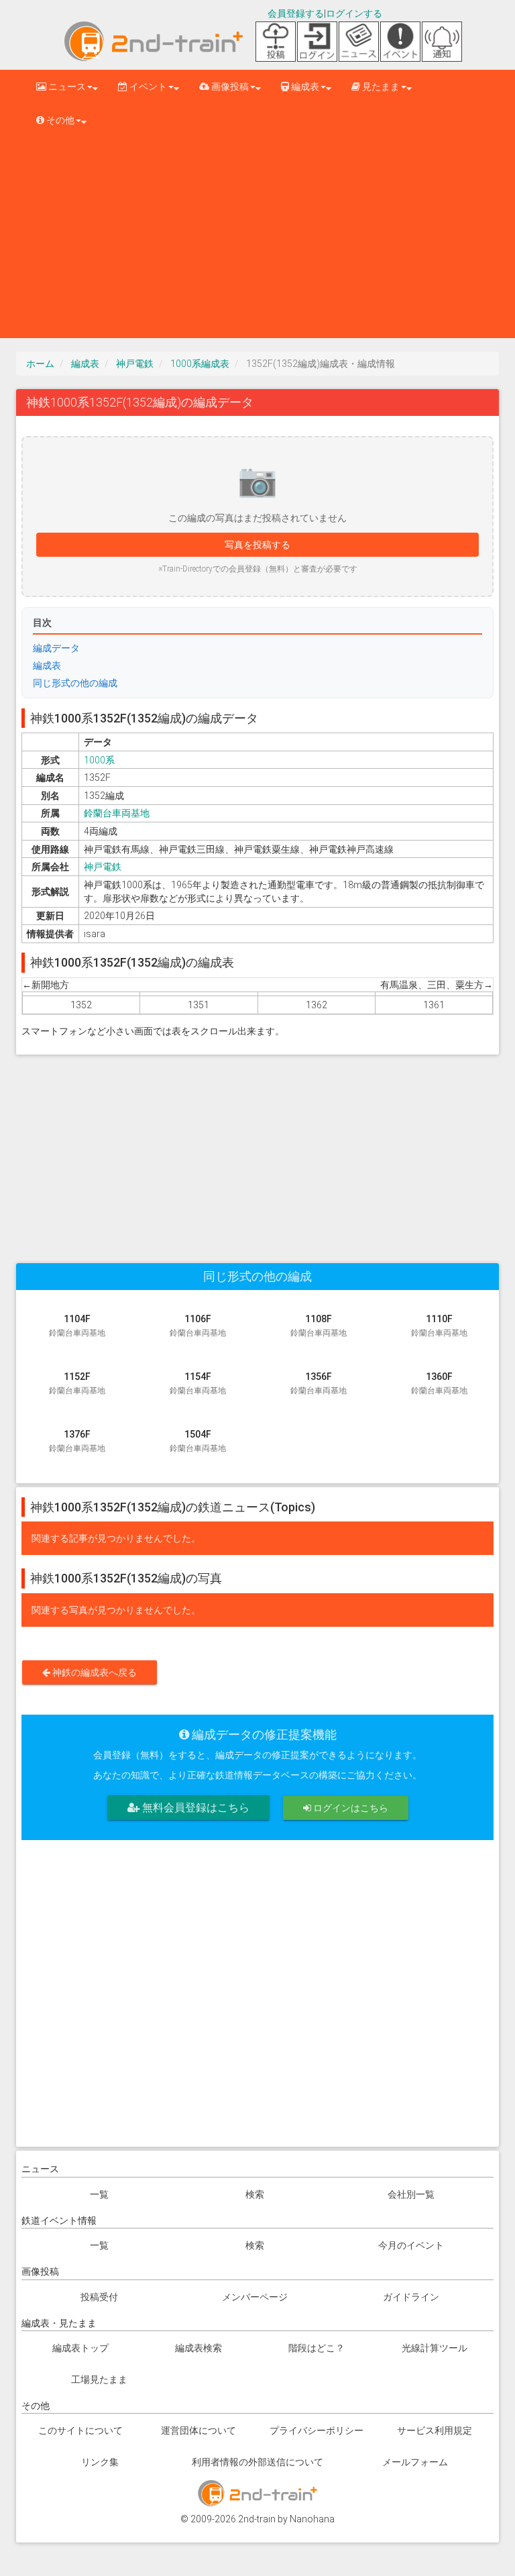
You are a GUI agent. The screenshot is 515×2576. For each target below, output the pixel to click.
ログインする (354, 13)
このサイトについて (80, 2430)
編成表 (85, 364)
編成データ (56, 648)
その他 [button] (59, 120)
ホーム (40, 364)
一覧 (99, 2194)
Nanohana (312, 2519)
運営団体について (198, 2430)
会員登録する (296, 13)
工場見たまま (99, 2379)
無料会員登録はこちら (194, 1808)
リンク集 (100, 2462)
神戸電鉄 (135, 364)
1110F (439, 1326)
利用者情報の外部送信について (257, 2462)
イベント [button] (147, 87)
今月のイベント (411, 2245)
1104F (77, 1326)
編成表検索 (198, 2348)
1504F (198, 1441)
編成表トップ (80, 2348)
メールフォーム (415, 2462)
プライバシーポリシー (317, 2430)
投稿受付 (99, 2297)
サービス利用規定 (435, 2430)
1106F (198, 1326)
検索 (255, 2194)
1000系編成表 (200, 364)
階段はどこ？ (317, 2348)
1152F (77, 1383)
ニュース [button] (66, 87)
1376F (77, 1441)
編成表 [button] (304, 87)
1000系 (99, 760)
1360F (439, 1383)
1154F (198, 1383)
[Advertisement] (257, 237)
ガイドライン (411, 2297)
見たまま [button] (380, 87)
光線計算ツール (435, 2348)
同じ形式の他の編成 (75, 683)
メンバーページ (255, 2297)
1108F (319, 1326)
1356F (319, 1383)
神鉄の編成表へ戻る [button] (94, 1672)
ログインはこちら (350, 1808)
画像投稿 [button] (229, 87)
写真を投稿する (257, 545)
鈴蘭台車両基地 (117, 813)
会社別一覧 (411, 2194)
